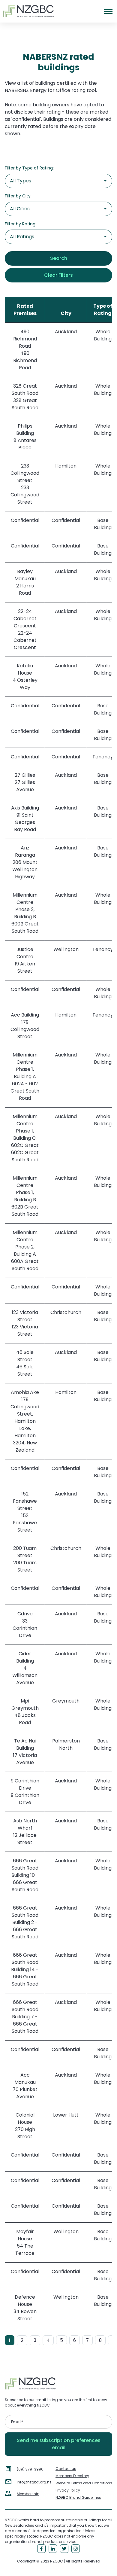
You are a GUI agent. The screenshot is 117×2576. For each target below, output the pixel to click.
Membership (28, 2494)
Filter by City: (18, 196)
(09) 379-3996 (30, 2469)
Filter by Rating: (21, 224)
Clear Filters (58, 275)
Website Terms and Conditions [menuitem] (84, 2483)
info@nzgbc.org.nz (34, 2482)
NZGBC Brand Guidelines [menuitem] (78, 2497)
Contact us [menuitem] (66, 2469)
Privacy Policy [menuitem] (68, 2490)
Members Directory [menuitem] (72, 2476)
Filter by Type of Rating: (29, 168)
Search (59, 258)
